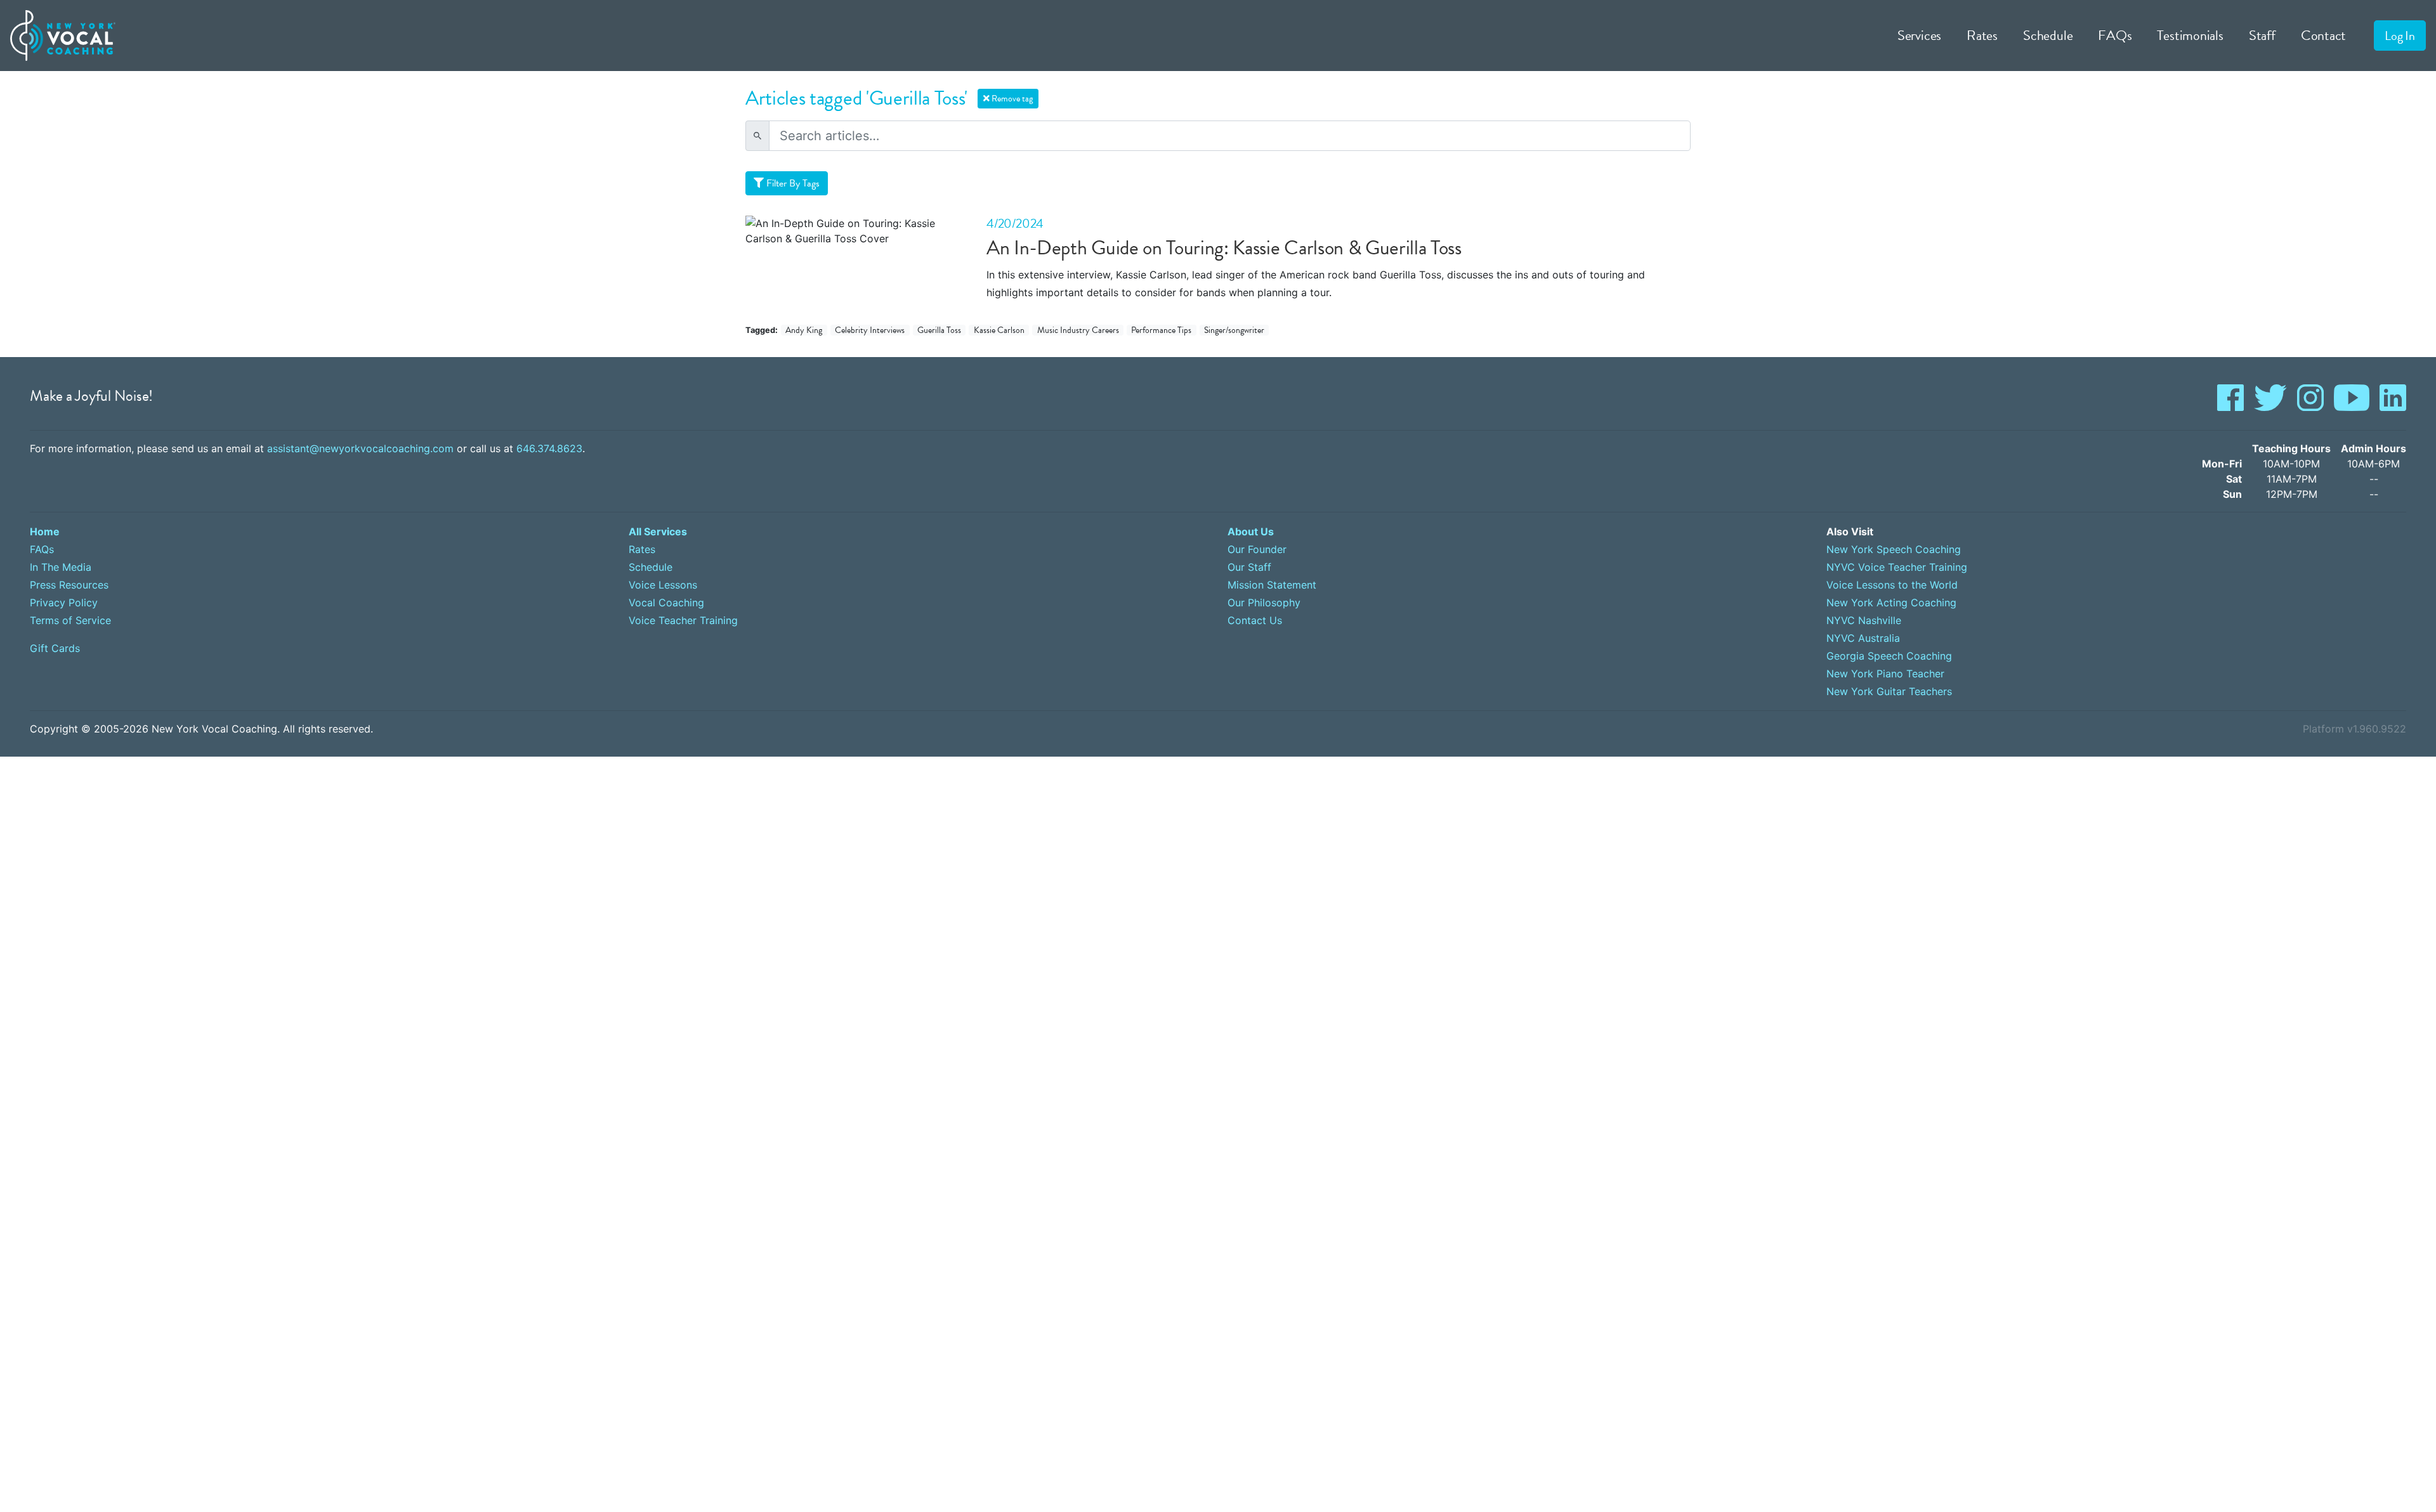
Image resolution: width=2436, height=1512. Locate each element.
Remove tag (1011, 99)
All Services (658, 531)
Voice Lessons (663, 585)
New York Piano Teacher (1885, 674)
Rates (1982, 35)
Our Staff (1249, 567)
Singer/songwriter (1234, 330)
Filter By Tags (792, 183)
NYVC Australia (1863, 638)
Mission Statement (1272, 585)
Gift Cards (55, 648)
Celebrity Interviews (870, 330)
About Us (1251, 531)
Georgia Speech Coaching (1889, 656)
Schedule (2048, 35)
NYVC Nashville (1864, 620)
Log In (2400, 36)
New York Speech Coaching (1894, 549)
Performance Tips (1161, 330)
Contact (2324, 35)
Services (1919, 35)
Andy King (804, 330)
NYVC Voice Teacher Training (1897, 567)
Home (45, 531)
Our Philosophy (1264, 603)
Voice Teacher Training (683, 620)
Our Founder (1257, 549)
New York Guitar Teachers (1889, 691)
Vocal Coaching (666, 603)
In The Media (61, 567)
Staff (2262, 35)
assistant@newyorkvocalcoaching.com (360, 448)
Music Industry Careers (1078, 330)
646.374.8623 (549, 448)
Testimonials (2190, 35)
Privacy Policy (64, 603)
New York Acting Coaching (1891, 603)
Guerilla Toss (939, 330)
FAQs (2115, 35)
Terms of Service (70, 620)
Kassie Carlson (999, 330)
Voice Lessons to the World (1892, 585)
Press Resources (69, 585)
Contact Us (1255, 620)
